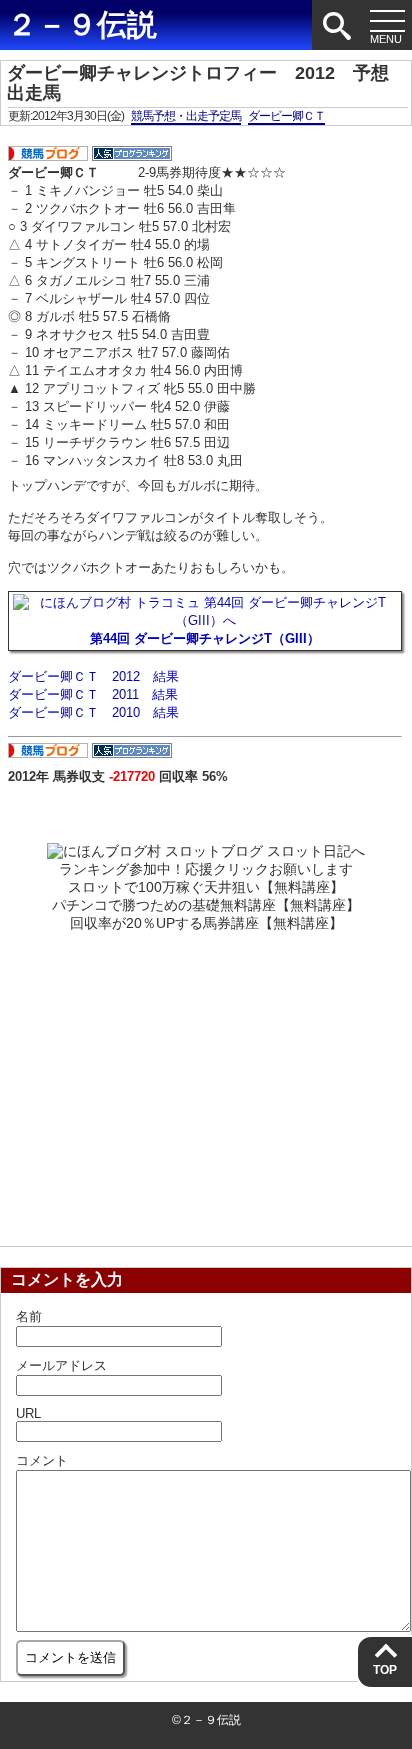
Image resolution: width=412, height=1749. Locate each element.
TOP (385, 1670)
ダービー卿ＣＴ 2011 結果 (93, 694)
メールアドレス (61, 1365)
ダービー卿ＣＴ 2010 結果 (93, 712)
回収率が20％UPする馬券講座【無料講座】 (206, 923)
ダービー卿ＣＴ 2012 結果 (93, 676)
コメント (42, 1460)
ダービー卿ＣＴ (286, 116)
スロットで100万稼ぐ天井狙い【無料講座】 (206, 887)
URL (28, 1413)
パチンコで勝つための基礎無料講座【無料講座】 (206, 905)
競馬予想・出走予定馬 (186, 116)
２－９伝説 (82, 24)
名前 (29, 1316)
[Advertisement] (206, 1083)
